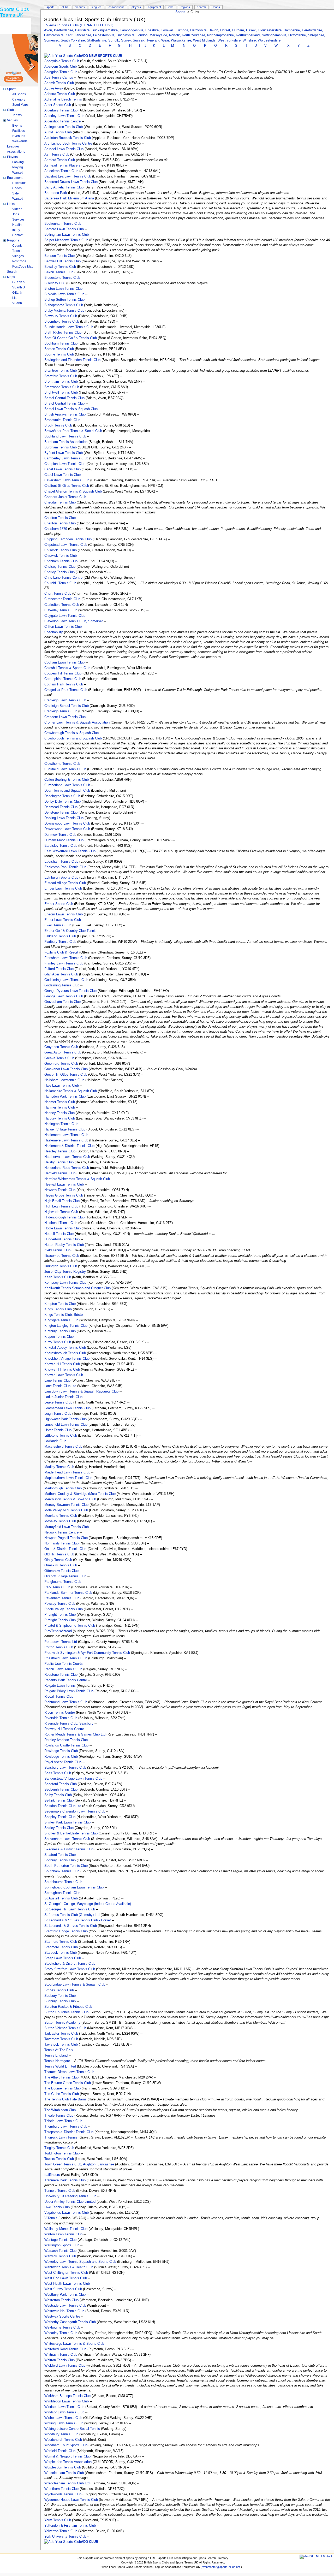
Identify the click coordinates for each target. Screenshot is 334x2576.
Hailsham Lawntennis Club (64, 1080)
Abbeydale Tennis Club (62, 61)
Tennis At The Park (59, 2050)
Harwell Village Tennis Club (65, 1129)
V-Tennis (51, 2218)
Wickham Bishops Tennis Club (67, 2396)
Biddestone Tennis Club (62, 278)
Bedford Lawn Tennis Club (64, 229)
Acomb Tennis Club (59, 83)
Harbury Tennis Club (60, 1118)
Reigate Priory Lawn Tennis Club (69, 1691)
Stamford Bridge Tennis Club (66, 1931)
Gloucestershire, (271, 30)
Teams (17, 115)
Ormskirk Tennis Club (61, 1565)
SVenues (19, 136)
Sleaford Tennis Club (60, 1855)
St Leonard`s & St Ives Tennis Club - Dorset (78, 1920)
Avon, (49, 30)
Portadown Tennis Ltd (61, 1642)
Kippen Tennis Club (59, 1337)
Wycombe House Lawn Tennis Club (71, 2500)
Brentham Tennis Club (61, 382)
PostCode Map (23, 267)
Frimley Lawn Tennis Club (64, 963)
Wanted (18, 173)
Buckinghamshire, (106, 30)
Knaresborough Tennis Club (65, 1353)
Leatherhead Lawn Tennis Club (67, 1408)
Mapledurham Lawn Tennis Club (68, 1478)
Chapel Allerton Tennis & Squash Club (73, 491)
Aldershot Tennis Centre (62, 121)
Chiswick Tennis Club (61, 550)
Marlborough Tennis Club (63, 1488)
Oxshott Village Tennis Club (65, 1576)
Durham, (239, 30)
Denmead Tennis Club (61, 807)
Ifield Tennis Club (57, 1250)
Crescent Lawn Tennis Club (65, 717)
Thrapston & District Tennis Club (69, 2132)
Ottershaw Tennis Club (61, 1571)
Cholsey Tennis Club (60, 567)
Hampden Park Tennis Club (65, 1097)
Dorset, (226, 30)
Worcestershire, (270, 40)
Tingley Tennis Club (59, 2148)
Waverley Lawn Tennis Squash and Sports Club (80, 2262)
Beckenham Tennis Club (63, 224)
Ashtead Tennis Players (62, 165)
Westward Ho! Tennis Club (64, 2311)
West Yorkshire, (230, 40)
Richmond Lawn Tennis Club (66, 1702)
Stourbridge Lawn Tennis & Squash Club (75, 1985)
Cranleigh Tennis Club (61, 711)
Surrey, (127, 40)
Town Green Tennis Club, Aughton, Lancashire (79, 2164)
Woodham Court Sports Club (66, 2445)
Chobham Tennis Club (61, 561)
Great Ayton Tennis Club (63, 1052)
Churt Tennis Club (58, 594)
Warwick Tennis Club (60, 2256)
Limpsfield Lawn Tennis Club (66, 1425)
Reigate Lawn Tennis (60, 1686)
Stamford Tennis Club (61, 1942)
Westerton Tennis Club (61, 2300)
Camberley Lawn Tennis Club (66, 458)
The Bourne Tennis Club (62, 2088)
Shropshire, (317, 35)
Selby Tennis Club (58, 1795)
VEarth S (19, 287)
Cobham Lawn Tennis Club (64, 662)
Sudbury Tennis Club (60, 1996)
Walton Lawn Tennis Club (63, 2234)
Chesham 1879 (56, 529)
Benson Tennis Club (59, 256)
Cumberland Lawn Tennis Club (67, 785)
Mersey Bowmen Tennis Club (66, 1505)
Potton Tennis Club (59, 1647)
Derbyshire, (199, 30)
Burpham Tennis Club (61, 447)
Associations (117, 7)
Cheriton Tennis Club (60, 518)
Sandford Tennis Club (61, 1784)
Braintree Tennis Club (61, 371)
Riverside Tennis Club (61, 1718)
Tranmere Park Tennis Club (65, 2180)
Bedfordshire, (65, 30)
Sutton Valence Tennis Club (65, 2028)
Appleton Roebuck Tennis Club (68, 138)
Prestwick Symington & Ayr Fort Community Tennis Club (87, 1653)
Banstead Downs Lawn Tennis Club (71, 182)
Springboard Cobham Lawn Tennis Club (74, 1887)
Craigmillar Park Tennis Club (66, 690)
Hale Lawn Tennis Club (62, 1086)
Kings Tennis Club (58, 1309)
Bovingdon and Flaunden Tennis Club (72, 360)
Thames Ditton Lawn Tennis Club (69, 2072)
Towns (17, 251)
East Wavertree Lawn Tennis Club (70, 851)
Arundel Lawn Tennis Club (64, 149)
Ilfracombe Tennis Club (62, 1256)
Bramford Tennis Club (61, 376)
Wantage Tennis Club (60, 2240)
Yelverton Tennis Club (61, 2531)
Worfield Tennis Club (60, 2451)
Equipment (154, 7)
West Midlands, (205, 40)
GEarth (17, 293)
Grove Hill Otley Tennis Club (66, 1075)
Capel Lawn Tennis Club (62, 469)
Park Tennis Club (57, 1587)
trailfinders (52, 2175)
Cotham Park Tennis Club (64, 684)
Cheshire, (153, 30)
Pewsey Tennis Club (60, 1604)
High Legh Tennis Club (61, 1206)
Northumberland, (249, 35)
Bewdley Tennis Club (60, 267)
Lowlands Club (55, 1441)
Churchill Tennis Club (60, 583)
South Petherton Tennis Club (66, 1866)
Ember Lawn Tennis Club (63, 889)
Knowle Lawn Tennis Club (64, 1375)
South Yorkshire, (74, 40)
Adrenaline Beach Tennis (63, 99)
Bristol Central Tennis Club (64, 398)
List (15, 298)
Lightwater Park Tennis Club (65, 1419)
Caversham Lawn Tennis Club (67, 480)
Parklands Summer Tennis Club (68, 1593)
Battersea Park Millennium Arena (69, 198)
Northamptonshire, (222, 35)
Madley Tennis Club (59, 1467)
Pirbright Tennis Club (60, 1615)
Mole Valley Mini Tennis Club (66, 1510)
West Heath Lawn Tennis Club (67, 2284)
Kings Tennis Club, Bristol (64, 1315)
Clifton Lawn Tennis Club (63, 627)
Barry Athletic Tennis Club (64, 187)
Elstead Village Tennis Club (65, 883)
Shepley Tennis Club (60, 1817)
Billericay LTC (55, 283)
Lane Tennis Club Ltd (60, 1386)
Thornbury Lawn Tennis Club (66, 2127)
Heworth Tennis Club (60, 1190)
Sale (16, 193)
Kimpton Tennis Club (60, 1304)
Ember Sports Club (59, 904)
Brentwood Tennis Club (62, 387)
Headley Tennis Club (60, 1151)
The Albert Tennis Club (61, 2077)
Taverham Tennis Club (61, 2039)
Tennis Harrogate (57, 2061)
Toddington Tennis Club (62, 2153)
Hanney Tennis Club (59, 1113)
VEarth (17, 303)
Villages (18, 256)
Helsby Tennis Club (59, 1162)
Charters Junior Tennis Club (65, 497)
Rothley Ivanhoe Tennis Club (66, 1740)
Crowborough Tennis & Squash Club (71, 733)
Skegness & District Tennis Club (69, 1849)
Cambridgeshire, (133, 30)
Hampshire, (293, 30)
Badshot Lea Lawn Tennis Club (68, 176)
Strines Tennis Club (59, 1990)
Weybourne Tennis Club (62, 2328)
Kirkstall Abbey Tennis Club (65, 1348)
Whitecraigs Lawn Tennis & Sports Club (74, 2344)
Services (18, 220)
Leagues (97, 7)
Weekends (20, 141)
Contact (18, 235)
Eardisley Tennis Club (61, 846)
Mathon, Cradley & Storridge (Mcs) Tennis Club (80, 1494)
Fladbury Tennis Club (60, 942)
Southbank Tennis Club (62, 1871)
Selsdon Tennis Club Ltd (63, 1806)
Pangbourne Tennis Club (63, 1582)
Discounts (19, 183)
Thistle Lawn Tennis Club (63, 2121)
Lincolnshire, (126, 35)
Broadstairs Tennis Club (62, 420)
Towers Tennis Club (59, 2159)
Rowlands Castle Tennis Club (66, 1745)
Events (17, 126)
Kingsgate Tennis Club (61, 1320)
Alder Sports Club (58, 105)
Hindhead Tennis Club (61, 1223)
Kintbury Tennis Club (60, 1331)
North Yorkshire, (195, 35)
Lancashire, (84, 35)
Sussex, (140, 40)
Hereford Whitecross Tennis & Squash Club (77, 1179)
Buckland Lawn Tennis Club (65, 436)
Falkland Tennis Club (60, 936)
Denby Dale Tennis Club (62, 802)
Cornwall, (168, 30)
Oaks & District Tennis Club (65, 1549)
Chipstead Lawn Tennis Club (66, 545)
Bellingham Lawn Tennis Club (67, 235)
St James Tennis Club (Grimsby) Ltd (72, 1915)
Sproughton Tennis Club (62, 1893)
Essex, (252, 30)
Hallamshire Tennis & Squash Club (71, 1091)
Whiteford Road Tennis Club (65, 2349)
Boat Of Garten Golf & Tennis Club (71, 338)
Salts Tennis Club (58, 1773)
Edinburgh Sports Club (61, 878)
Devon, (214, 30)
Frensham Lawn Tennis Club (66, 958)
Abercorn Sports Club (61, 67)
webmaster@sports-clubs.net (221, 2567)
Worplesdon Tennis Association (68, 2462)
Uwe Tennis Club (57, 2207)
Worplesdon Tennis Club (63, 2467)
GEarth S (19, 282)
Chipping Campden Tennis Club (68, 539)
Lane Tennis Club (57, 1381)
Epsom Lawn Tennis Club (64, 914)
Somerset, (52, 40)
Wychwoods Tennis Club (63, 2494)
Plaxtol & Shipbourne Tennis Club (70, 1626)
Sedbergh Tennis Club (61, 1790)
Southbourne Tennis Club (63, 1882)
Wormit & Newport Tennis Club (67, 2456)
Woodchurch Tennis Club (63, 2440)
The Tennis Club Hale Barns (65, 2099)
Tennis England (56, 2056)
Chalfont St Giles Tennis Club (67, 486)
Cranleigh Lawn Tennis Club (65, 700)
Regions (185, 7)
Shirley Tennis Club (59, 1828)
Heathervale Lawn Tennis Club (67, 1157)
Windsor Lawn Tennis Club (64, 2407)
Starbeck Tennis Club (61, 1953)
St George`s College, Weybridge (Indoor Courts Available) (88, 1904)
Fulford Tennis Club (59, 969)
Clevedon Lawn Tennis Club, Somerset (74, 621)
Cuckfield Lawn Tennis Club (65, 769)
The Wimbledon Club (60, 2110)
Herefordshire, (312, 30)
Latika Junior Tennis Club (63, 1397)
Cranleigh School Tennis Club (67, 706)
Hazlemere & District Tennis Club (69, 1146)
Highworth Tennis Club (61, 1212)
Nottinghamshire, (275, 35)
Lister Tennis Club (58, 1430)
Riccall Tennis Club (59, 1697)
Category (19, 99)
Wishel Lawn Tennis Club (63, 2418)
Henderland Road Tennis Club (67, 1168)
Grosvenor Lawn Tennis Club (66, 1069)
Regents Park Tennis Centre (66, 1680)
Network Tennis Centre (61, 1532)
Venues (80, 7)
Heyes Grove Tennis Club (64, 1195)
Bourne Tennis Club (59, 354)
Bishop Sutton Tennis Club (64, 300)
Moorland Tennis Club (61, 1516)
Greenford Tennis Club (61, 1064)
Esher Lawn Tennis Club (63, 920)
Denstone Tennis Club (61, 813)
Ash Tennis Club (57, 155)
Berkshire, (83, 30)
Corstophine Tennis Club (63, 679)
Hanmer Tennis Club (60, 1102)
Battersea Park (56, 193)
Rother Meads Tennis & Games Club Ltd (75, 1734)
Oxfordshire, (298, 35)
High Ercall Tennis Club (62, 1201)
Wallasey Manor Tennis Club (66, 2229)
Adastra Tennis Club (60, 94)
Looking (18, 162)
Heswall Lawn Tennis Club (64, 1185)
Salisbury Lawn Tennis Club (65, 1768)
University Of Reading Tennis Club (70, 2196)
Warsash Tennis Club (60, 2251)
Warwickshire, (182, 40)
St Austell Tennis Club (61, 1898)
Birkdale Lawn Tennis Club (64, 294)
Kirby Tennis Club (58, 1342)
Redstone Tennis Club (61, 1675)
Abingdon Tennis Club (61, 72)
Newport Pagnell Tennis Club (66, 1538)
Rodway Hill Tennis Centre (64, 1729)
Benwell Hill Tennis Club (62, 261)
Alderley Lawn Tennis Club (64, 116)
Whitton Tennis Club (59, 2360)
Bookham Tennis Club (61, 344)
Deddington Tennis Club (62, 796)
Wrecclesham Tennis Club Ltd (67, 2483)
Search (201, 7)
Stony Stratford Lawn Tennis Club (70, 1969)
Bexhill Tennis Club (59, 272)
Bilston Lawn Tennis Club (63, 289)
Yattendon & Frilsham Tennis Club (70, 2526)
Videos (17, 209)
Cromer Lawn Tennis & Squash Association (77, 723)
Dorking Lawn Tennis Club (64, 818)
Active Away (54, 88)
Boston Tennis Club (59, 349)
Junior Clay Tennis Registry (65, 1272)
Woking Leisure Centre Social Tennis (72, 2429)
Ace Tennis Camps (59, 78)
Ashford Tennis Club (60, 160)
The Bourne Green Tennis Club (68, 2083)
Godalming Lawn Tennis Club (66, 980)
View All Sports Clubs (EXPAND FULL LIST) (80, 25)
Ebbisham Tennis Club (61, 862)
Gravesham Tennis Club (62, 1002)
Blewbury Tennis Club (61, 316)
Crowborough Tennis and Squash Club (73, 738)
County (17, 246)
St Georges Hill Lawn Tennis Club (70, 1909)
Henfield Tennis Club (60, 1173)
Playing (18, 167)
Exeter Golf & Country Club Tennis (70, 931)
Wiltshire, (250, 40)
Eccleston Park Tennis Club (65, 867)
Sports (180, 12)
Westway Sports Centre (62, 2317)
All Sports (19, 94)
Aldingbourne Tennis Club (64, 127)
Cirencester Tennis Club (62, 599)
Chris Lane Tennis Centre (63, 578)
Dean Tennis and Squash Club (67, 791)
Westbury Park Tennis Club (65, 2295)
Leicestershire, (105, 35)
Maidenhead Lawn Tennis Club (67, 1472)
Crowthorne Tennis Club (62, 764)
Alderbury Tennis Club (61, 110)
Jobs (16, 214)
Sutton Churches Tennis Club (66, 2012)
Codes (17, 188)
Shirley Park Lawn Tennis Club (67, 1822)
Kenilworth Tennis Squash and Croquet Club (77, 1288)
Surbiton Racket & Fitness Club (68, 2007)
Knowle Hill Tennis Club (62, 1364)
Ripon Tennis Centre (60, 1713)
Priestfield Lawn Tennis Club (66, 1658)
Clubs (65, 7)
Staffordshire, (98, 40)
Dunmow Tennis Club (60, 835)
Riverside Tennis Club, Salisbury (69, 1724)
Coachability (54, 632)
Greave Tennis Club (59, 1058)
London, (143, 35)
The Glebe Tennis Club (62, 2094)
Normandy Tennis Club (61, 1543)
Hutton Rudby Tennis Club (64, 1245)
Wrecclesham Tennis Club (64, 2473)
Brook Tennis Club (58, 425)
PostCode (19, 261)
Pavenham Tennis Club (62, 1598)
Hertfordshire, (55, 35)
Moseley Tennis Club (60, 1521)
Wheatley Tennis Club (61, 2333)
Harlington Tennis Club (61, 1124)
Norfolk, (175, 35)
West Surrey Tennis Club (63, 2289)
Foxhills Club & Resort (61, 952)
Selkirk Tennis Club (59, 1801)
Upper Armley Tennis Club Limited (70, 2202)
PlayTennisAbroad (58, 1631)
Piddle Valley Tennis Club (64, 1609)
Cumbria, (183, 30)
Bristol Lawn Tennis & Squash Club (71, 409)
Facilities (19, 131)
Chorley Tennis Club (59, 572)
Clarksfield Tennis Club (62, 605)
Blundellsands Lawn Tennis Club (69, 327)
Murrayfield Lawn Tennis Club (67, 1527)
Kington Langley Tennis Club (66, 1326)
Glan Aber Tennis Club (61, 974)
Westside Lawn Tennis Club (65, 2306)
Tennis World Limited (60, 2066)
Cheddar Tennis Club (60, 502)
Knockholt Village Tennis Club (67, 1359)
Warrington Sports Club (62, 2245)
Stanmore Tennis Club (61, 1947)
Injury (16, 230)
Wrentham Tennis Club (61, 2489)
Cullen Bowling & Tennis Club (67, 780)
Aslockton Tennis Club (61, 171)
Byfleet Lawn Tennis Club (64, 453)
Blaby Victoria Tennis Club (64, 311)
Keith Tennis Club (58, 1277)
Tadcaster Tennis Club (61, 2034)
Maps (216, 7)
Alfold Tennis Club (58, 132)
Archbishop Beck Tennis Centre (68, 144)
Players (136, 7)
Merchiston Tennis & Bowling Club (70, 1499)
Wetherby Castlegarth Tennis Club (70, 2322)
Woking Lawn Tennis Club (64, 2423)
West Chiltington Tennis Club (66, 2273)
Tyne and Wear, (159, 40)
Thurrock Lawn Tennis (61, 2137)
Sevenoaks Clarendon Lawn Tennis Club (75, 1811)
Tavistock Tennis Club (61, 2045)
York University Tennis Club (65, 2537)
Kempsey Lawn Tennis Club (65, 1283)
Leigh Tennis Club (58, 1414)
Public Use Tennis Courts (64, 1664)
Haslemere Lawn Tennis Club (66, 1135)
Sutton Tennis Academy (62, 2023)
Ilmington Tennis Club (61, 1266)
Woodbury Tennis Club (61, 2434)
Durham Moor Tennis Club (64, 840)
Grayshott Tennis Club (61, 1047)
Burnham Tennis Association (66, 442)
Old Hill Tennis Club (59, 1554)
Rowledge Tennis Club (61, 1751)
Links (171, 7)
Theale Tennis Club (59, 2116)
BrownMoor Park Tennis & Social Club (73, 431)
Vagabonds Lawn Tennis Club (67, 2213)
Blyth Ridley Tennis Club (63, 333)
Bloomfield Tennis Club (62, 322)
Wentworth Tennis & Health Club (69, 2267)
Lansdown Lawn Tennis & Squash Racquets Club (81, 1391)
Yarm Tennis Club (58, 2520)
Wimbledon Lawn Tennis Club (67, 2401)
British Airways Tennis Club (65, 414)
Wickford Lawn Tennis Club (65, 2366)
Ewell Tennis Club (58, 925)
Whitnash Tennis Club (61, 2355)
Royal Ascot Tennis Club (63, 1762)
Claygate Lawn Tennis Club (65, 616)
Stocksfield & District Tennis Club (70, 1964)
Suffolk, (115, 40)
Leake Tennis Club (58, 1402)
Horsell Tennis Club (59, 1234)
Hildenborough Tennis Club (64, 1217)
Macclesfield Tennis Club (63, 1447)
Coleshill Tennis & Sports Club (67, 668)
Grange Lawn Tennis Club (64, 996)
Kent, (70, 35)
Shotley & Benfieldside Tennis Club (71, 1833)
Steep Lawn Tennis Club (63, 1958)
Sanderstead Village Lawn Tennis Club (73, 1779)
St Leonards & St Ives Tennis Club (71, 1926)
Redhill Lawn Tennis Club (63, 1669)
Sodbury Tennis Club (60, 1860)
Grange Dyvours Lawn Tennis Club (70, 991)
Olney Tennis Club (58, 1560)
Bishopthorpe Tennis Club (64, 305)
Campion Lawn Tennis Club (65, 464)
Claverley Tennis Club (61, 610)
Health (17, 225)
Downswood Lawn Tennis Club (67, 824)
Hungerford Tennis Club (62, 1239)
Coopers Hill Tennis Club (63, 673)
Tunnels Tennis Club (60, 2191)
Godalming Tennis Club (62, 985)
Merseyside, (159, 35)
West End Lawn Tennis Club (66, 2278)
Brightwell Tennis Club (61, 393)
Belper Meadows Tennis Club (66, 240)
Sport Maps (20, 105)
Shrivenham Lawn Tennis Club (67, 1839)
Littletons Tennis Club (61, 1436)
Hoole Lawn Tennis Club (62, 1228)
